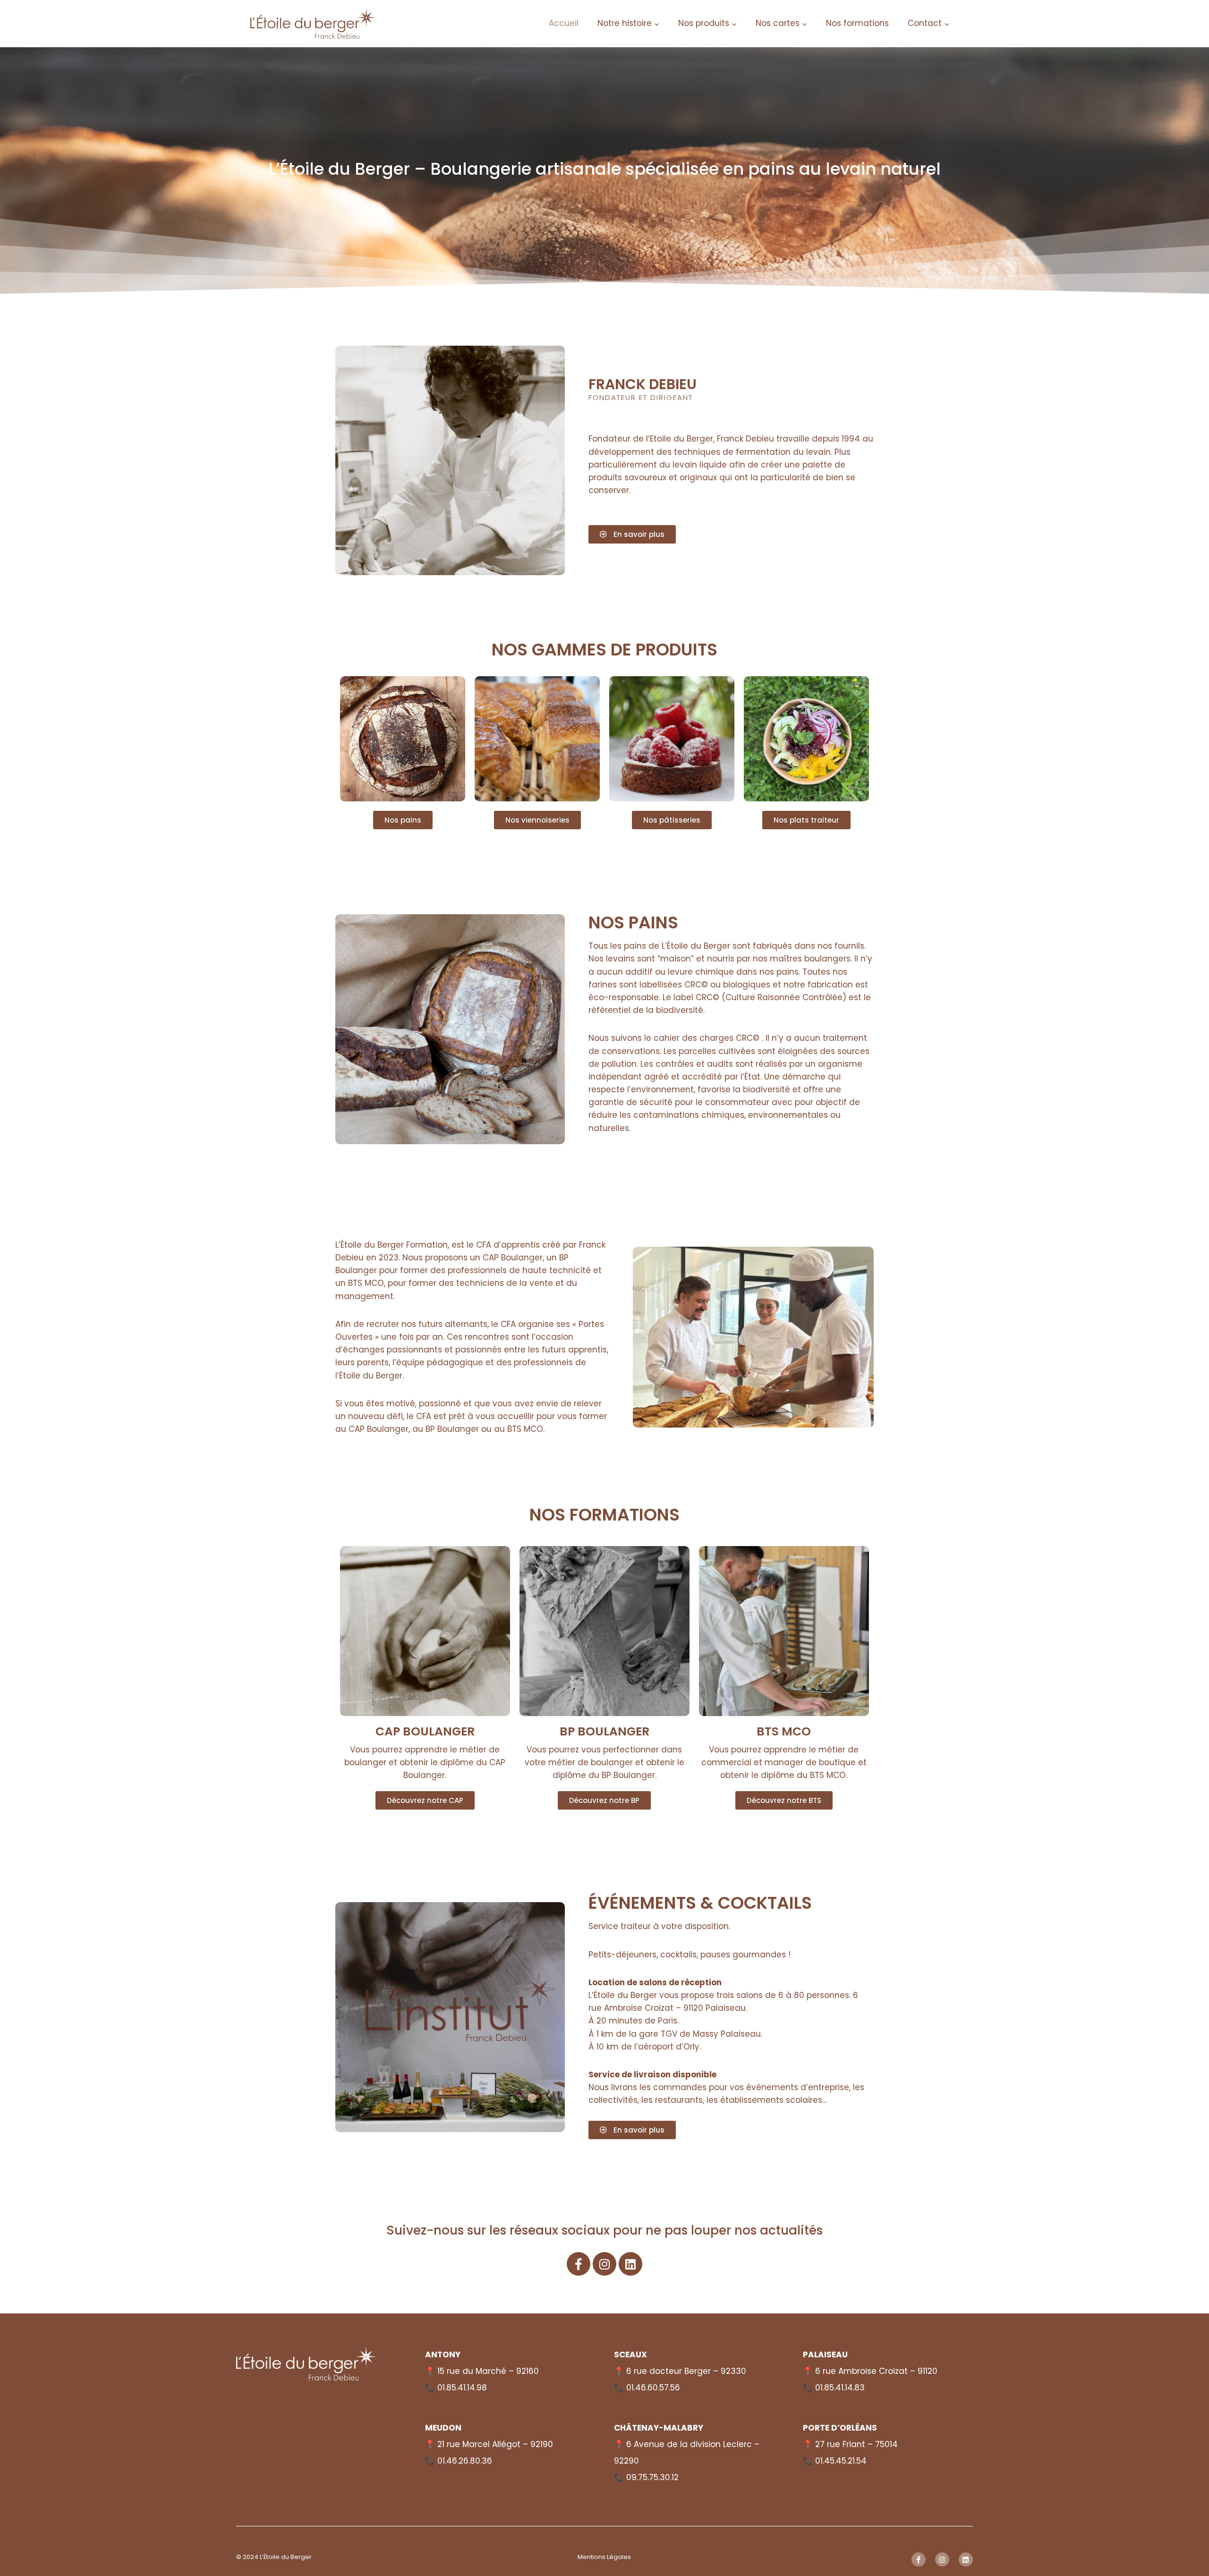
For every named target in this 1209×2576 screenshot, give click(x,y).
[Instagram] (604, 2264)
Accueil (564, 23)
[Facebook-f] (579, 2264)
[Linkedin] (630, 2264)
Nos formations (857, 23)
